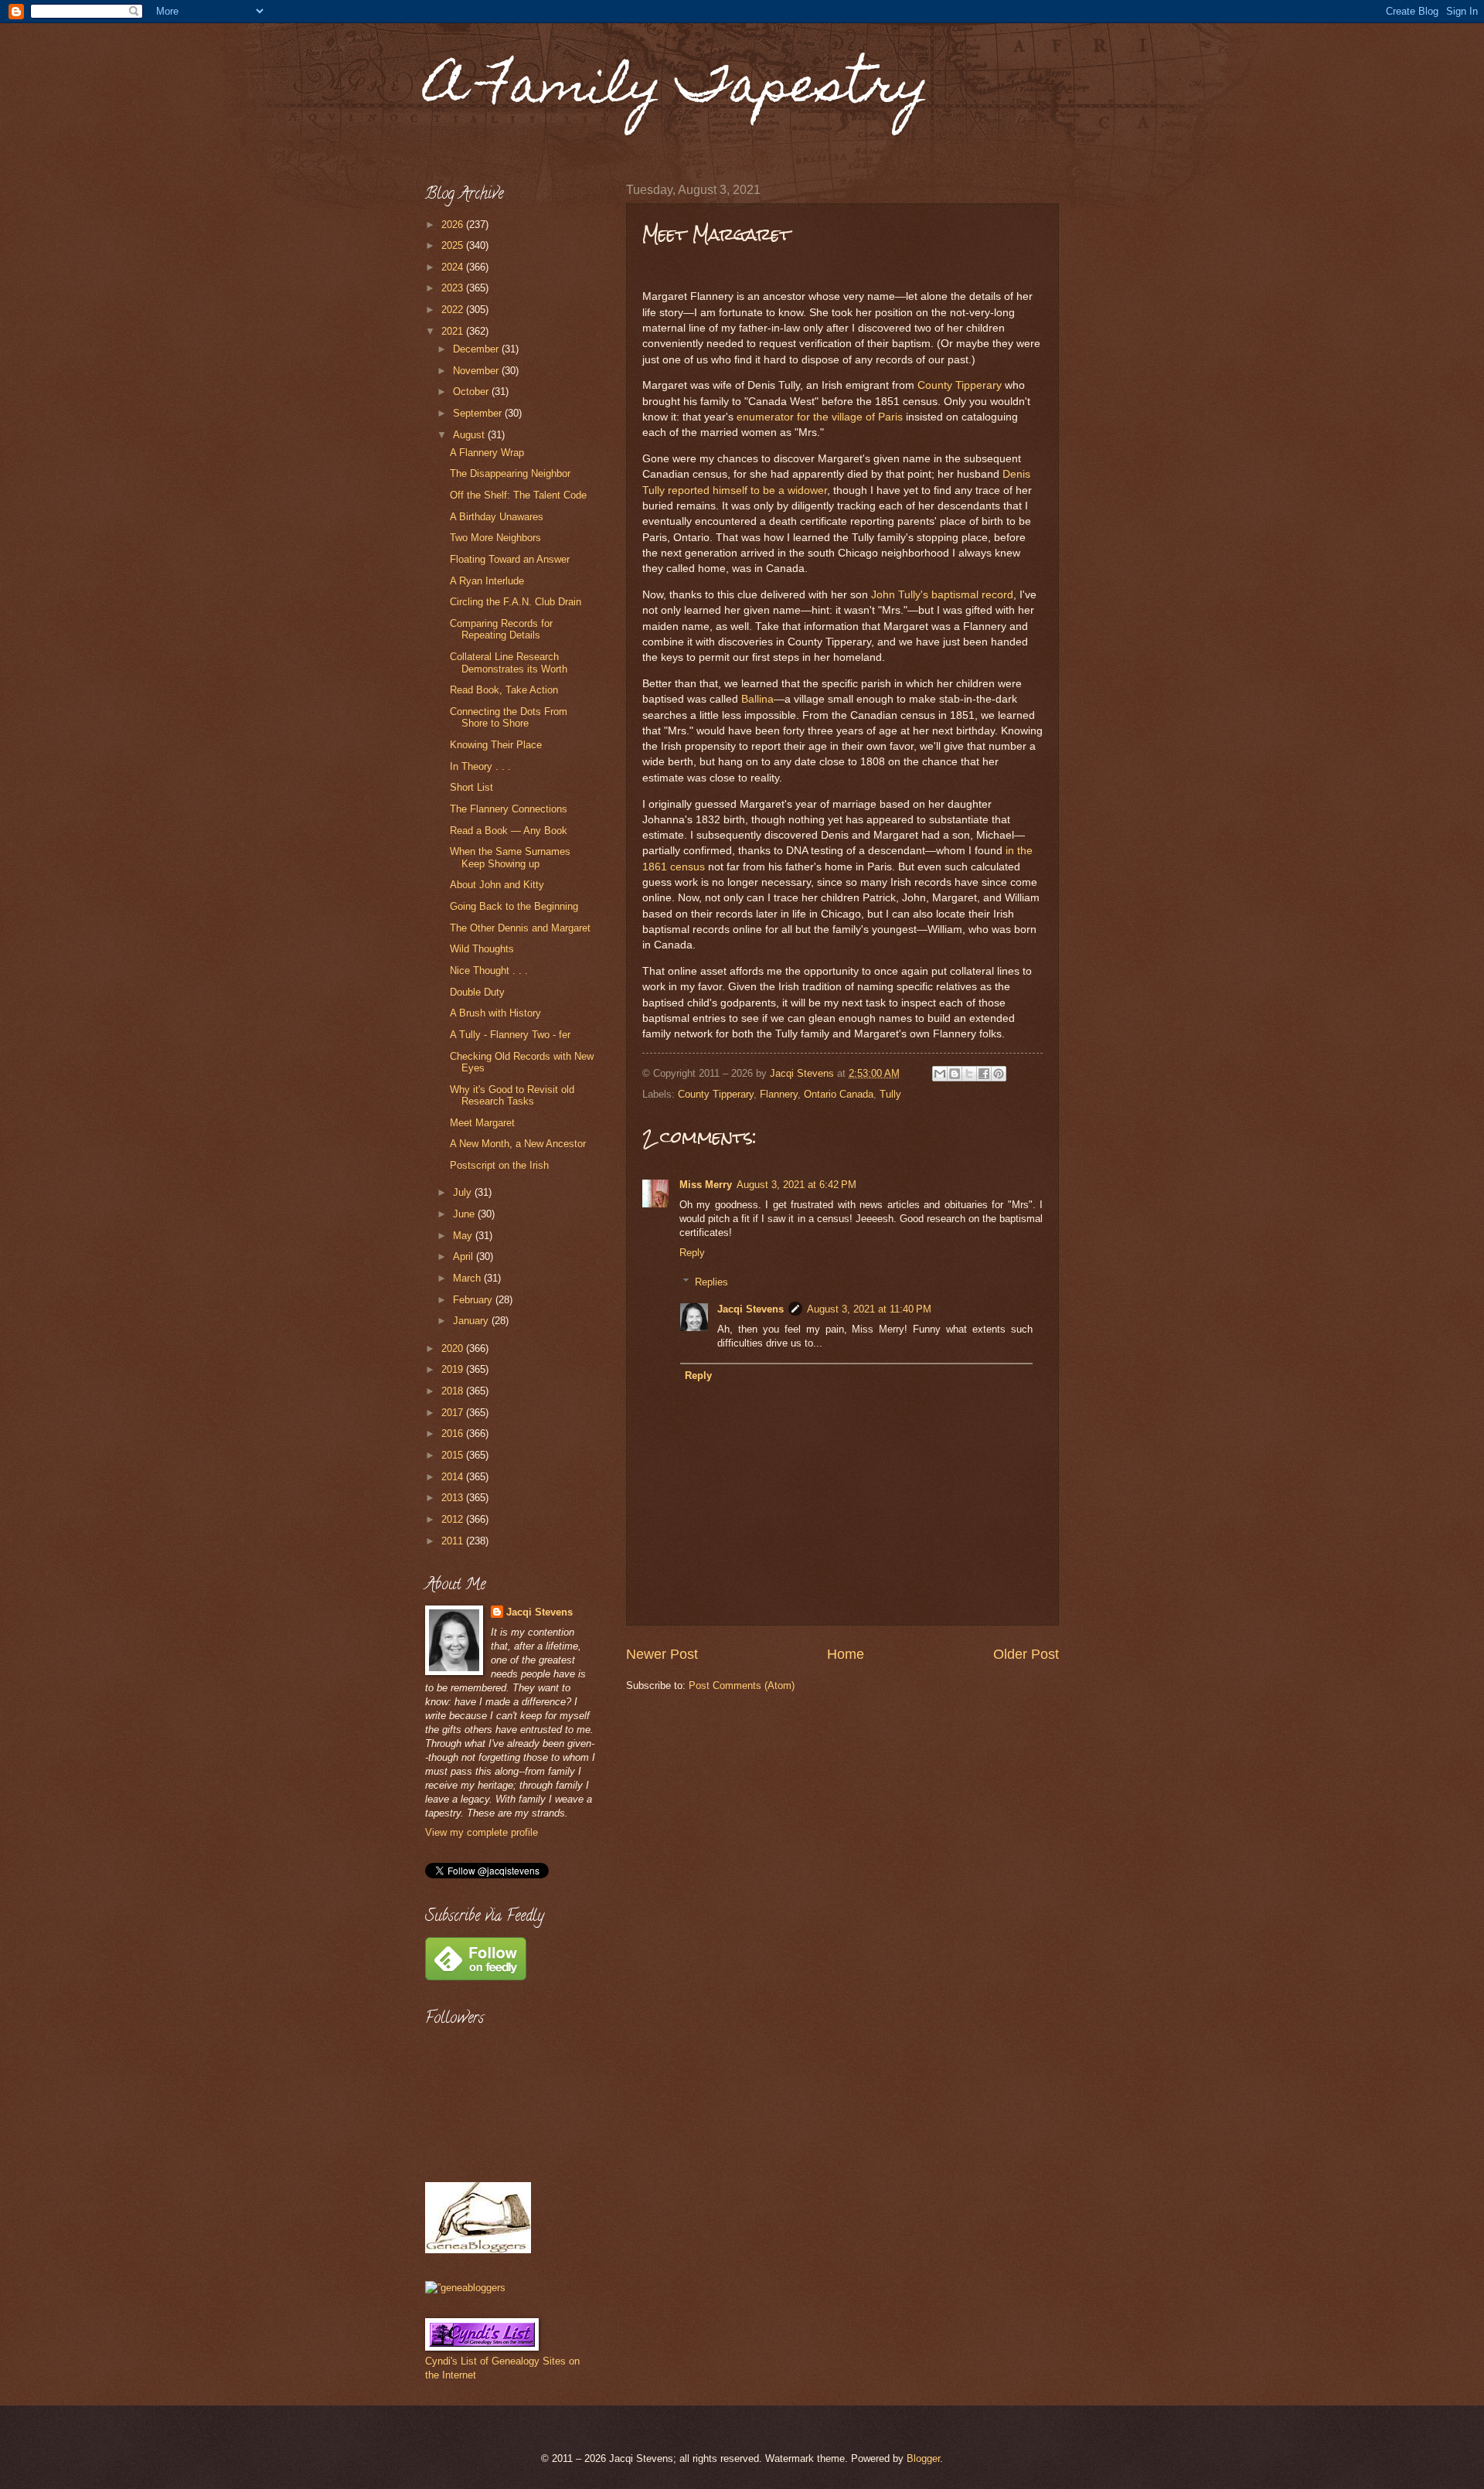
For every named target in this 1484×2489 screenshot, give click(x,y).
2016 (454, 1433)
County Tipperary (960, 385)
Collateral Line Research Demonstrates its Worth (509, 662)
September (479, 413)
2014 (454, 1477)
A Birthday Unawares (497, 517)
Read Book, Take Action (504, 690)
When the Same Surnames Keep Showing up (510, 857)
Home (846, 1654)
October (472, 392)
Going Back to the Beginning (514, 906)
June (465, 1214)
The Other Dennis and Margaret (520, 928)
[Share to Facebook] (984, 1074)
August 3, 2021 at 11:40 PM (869, 1309)
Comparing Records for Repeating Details (501, 629)
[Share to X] (969, 1074)
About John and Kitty (497, 885)
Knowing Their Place (496, 745)
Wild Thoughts (482, 949)
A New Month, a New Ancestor (518, 1144)
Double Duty (477, 992)
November (477, 371)
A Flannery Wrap (487, 453)
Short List (471, 787)
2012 (454, 1519)
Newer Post (662, 1654)
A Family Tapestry (677, 90)
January (472, 1321)
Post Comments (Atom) (742, 1685)
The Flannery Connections (509, 809)
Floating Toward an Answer (510, 559)
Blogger (923, 2458)
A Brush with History (495, 1013)
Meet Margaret (482, 1123)
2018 (454, 1391)
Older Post (1026, 1654)
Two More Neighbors (495, 538)
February (474, 1300)
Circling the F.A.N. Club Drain (516, 602)
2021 (454, 331)
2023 (454, 288)
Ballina (757, 699)
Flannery (779, 1094)
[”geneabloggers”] (465, 2288)
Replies (711, 1282)
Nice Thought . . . (489, 970)
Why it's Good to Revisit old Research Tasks (512, 1095)
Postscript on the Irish (499, 1165)
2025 (454, 245)
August (470, 435)
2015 (454, 1455)
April (465, 1256)
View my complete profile (482, 1832)
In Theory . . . (480, 766)
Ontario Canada (839, 1094)
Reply (692, 1253)
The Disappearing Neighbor (510, 473)
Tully (890, 1094)
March (468, 1278)
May (464, 1236)
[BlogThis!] (955, 1074)
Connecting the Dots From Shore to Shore (509, 717)
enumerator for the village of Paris (820, 417)
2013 (454, 1498)
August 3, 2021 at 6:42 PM (796, 1185)
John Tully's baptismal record (942, 595)
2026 (454, 225)
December (477, 349)
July (464, 1192)
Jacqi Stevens (751, 1309)
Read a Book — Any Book (509, 831)
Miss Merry (706, 1185)
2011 (454, 1541)
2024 (454, 267)
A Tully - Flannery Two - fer (510, 1035)
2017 (454, 1413)
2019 (454, 1369)
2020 (454, 1348)
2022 (454, 310)
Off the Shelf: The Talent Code (518, 495)
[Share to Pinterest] (999, 1074)
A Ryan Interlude (487, 581)
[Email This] (940, 1074)
